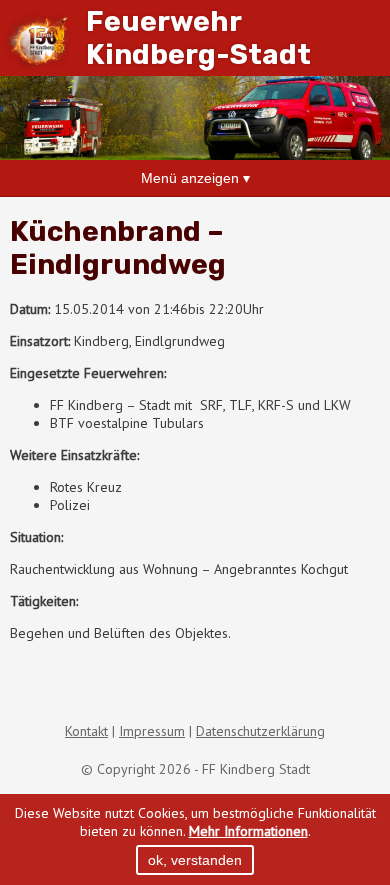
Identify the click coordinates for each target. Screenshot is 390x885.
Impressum (152, 731)
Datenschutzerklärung (260, 731)
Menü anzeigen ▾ (195, 178)
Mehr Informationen (248, 831)
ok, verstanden (195, 860)
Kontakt (86, 731)
